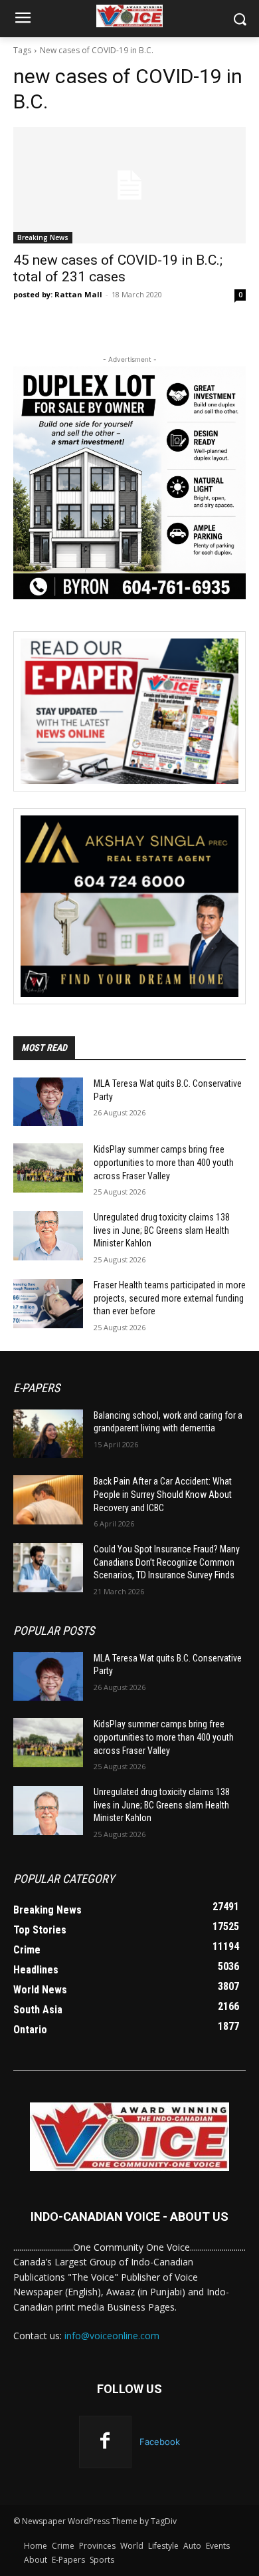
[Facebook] (105, 2442)
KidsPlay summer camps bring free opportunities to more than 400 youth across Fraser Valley (164, 1162)
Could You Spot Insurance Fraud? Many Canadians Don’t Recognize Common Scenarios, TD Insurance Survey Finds (167, 1562)
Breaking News (43, 237)
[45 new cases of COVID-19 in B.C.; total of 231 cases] (129, 185)
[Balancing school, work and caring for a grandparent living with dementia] (48, 1434)
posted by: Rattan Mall (58, 294)
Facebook (160, 2442)
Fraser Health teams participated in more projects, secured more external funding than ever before (170, 1298)
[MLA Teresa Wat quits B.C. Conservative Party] (48, 1102)
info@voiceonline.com (112, 2336)
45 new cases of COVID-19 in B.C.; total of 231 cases (118, 268)
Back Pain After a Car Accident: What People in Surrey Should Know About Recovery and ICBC (163, 1494)
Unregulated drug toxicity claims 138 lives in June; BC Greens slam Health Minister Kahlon (162, 1230)
